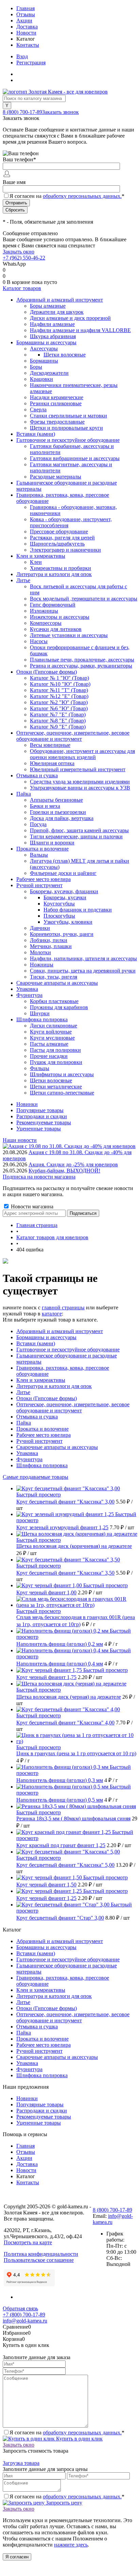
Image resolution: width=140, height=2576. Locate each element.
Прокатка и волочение (42, 1429)
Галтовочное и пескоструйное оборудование (68, 1350)
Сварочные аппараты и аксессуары (57, 1447)
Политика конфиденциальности (41, 2254)
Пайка (24, 1423)
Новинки (27, 1104)
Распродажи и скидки (42, 1116)
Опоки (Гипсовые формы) (47, 1398)
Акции (24, 21)
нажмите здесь (71, 2545)
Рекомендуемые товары (44, 1122)
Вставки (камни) (36, 1343)
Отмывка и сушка (37, 1417)
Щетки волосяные (65, 355)
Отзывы (26, 14)
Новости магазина (31, 1207)
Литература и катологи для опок (54, 1386)
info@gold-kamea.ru (25, 2321)
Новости (26, 33)
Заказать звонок (60, 112)
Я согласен (17, 2557)
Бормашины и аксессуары (46, 1337)
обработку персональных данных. (82, 196)
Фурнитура (29, 1459)
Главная (25, 8)
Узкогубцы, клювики (68, 922)
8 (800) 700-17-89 (22, 112)
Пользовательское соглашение (39, 2260)
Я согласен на (67, 196)
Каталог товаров (22, 288)
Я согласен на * (67, 2432)
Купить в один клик (79, 2439)
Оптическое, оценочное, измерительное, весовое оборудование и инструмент (73, 1407)
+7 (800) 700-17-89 (24, 2315)
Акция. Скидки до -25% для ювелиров (73, 1164)
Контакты (28, 45)
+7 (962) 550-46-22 (24, 258)
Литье (23, 1392)
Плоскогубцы (59, 916)
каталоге (52, 1314)
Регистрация (31, 63)
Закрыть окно (19, 252)
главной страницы (63, 1307)
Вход (22, 56)
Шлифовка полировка (42, 1465)
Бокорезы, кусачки (65, 897)
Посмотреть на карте (28, 2242)
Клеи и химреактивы (41, 1380)
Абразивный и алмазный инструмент (60, 1331)
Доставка (27, 27)
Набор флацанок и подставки (78, 910)
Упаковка (27, 1453)
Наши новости (20, 1140)
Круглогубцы (59, 904)
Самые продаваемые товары (36, 1477)
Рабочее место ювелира (43, 1435)
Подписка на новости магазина (39, 1177)
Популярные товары (40, 1110)
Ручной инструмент (39, 1441)
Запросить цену (63, 2503)
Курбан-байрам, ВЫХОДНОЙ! (64, 1171)
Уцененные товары (39, 1129)
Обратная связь (20, 2308)
